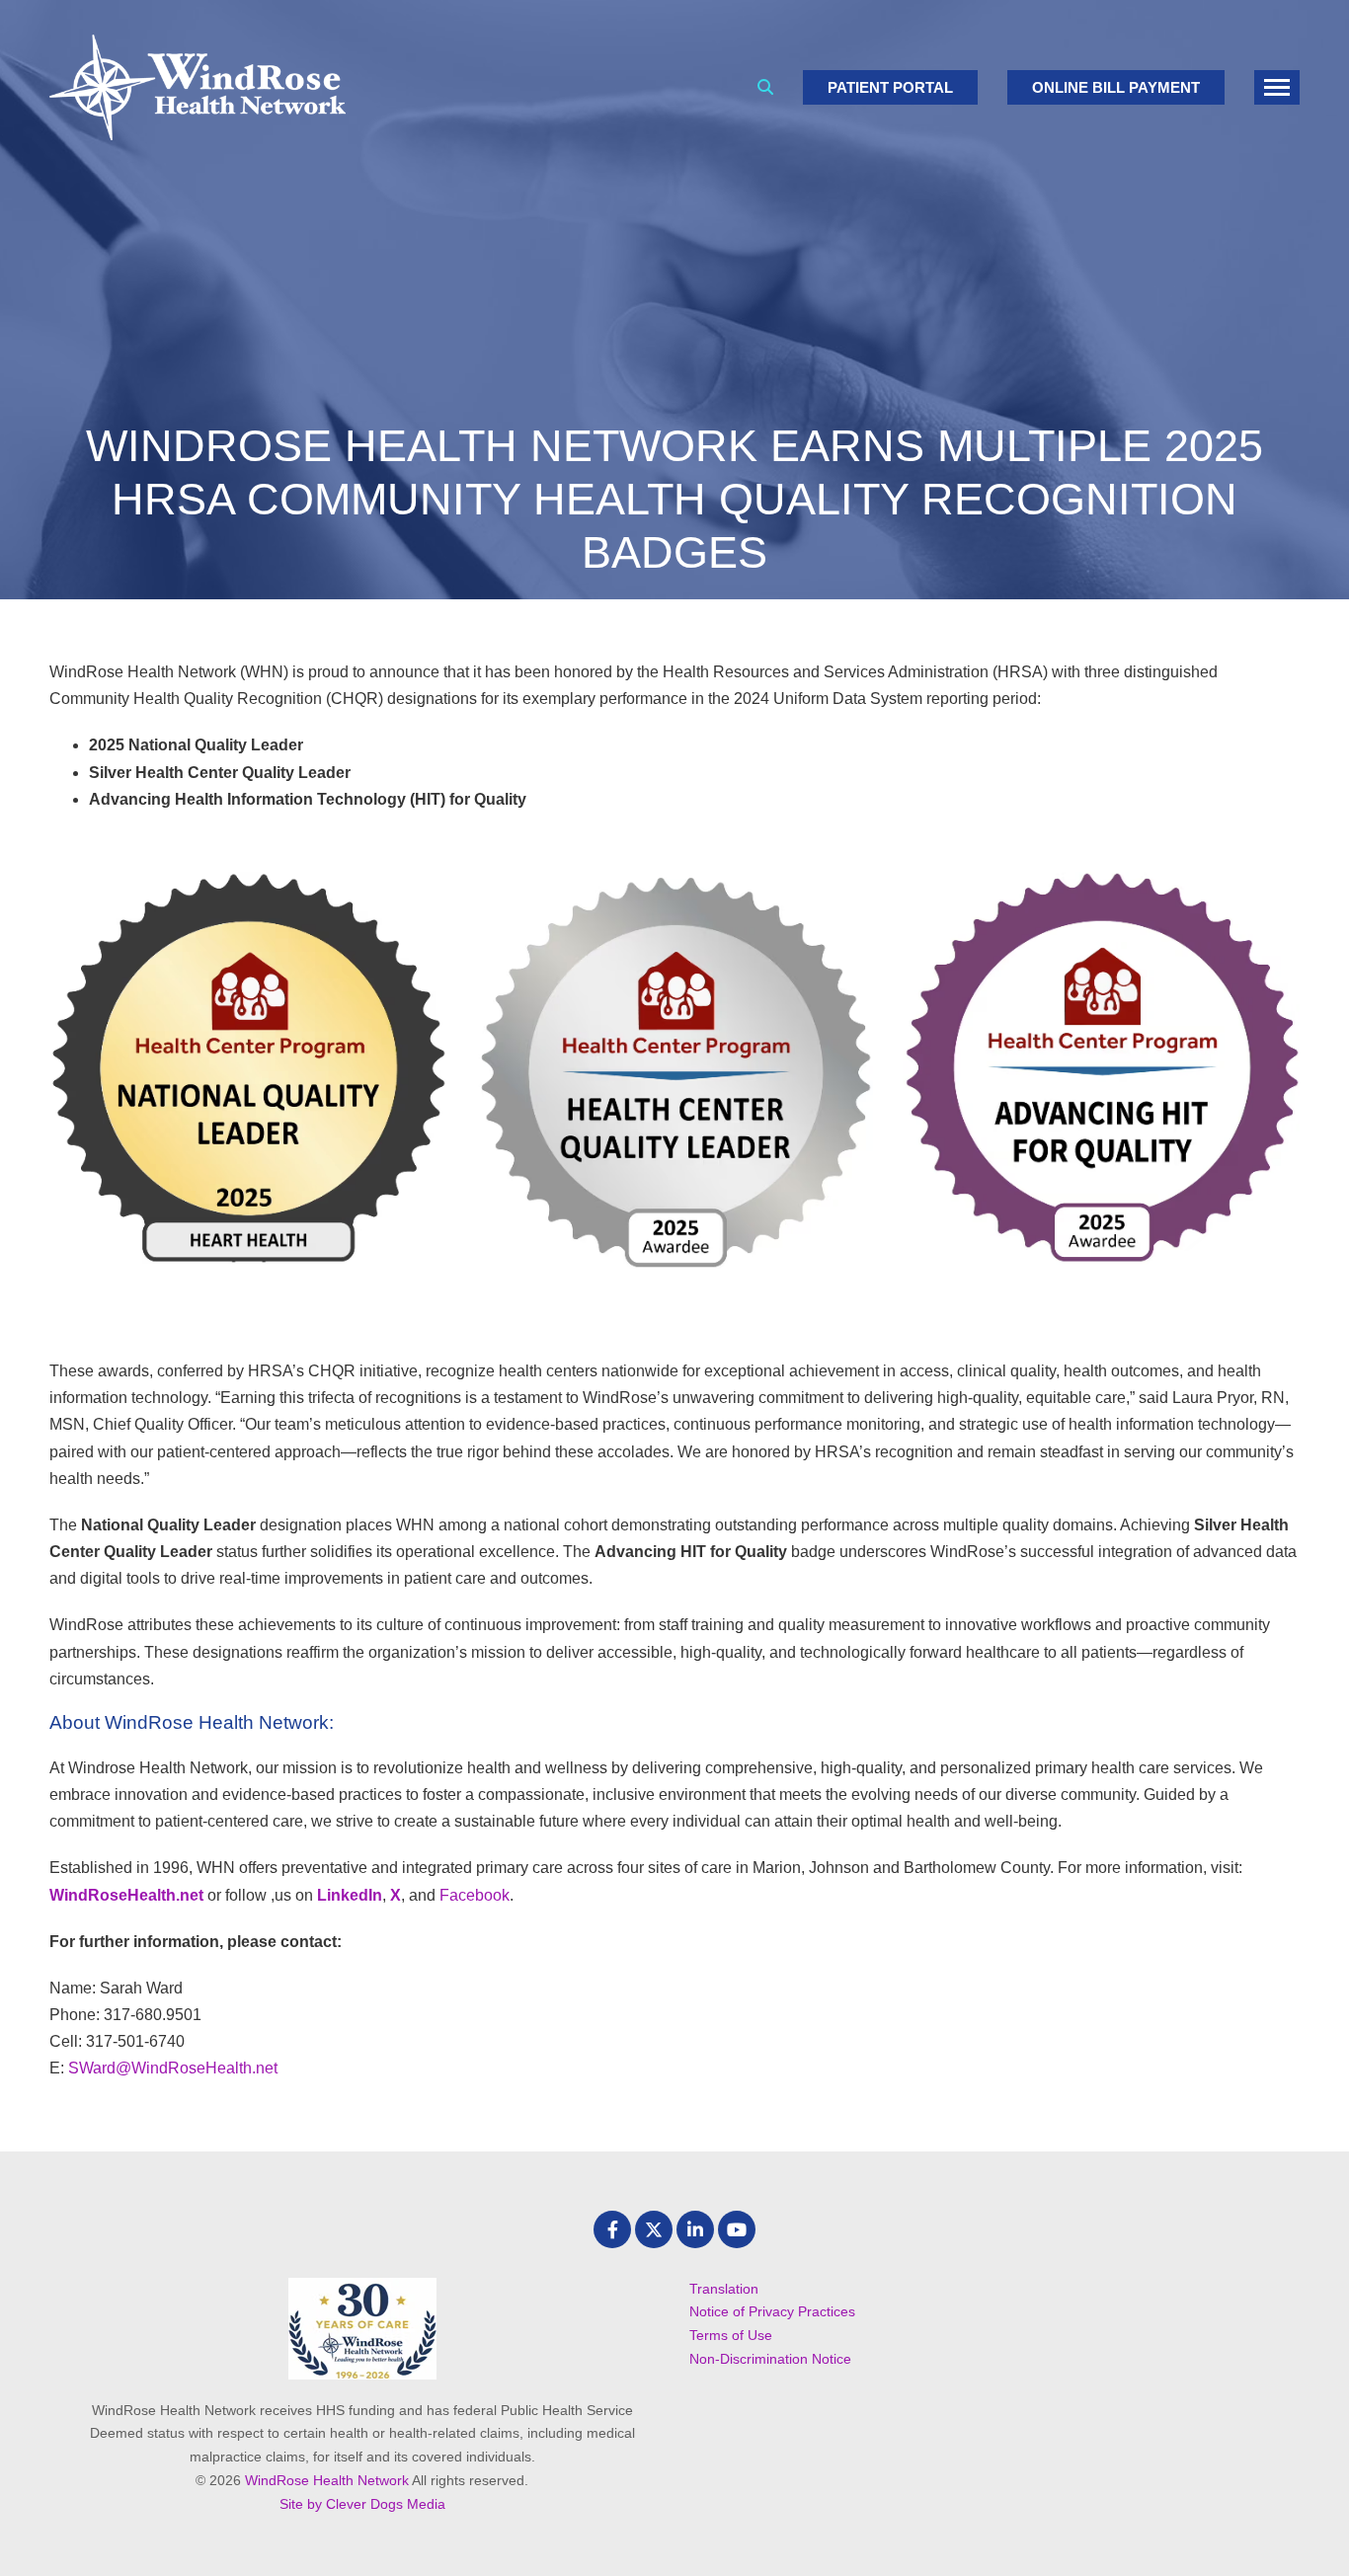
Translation (724, 2289)
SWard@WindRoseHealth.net (177, 2068)
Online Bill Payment (1116, 87)
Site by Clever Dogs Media (362, 2504)
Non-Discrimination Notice (770, 2359)
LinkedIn (350, 1895)
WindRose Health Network (327, 2480)
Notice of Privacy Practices (772, 2311)
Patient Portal (890, 87)
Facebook (475, 1895)
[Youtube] (737, 2229)
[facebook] (612, 2229)
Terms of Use (731, 2335)
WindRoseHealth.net (126, 1895)
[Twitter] (654, 2229)
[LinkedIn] (695, 2229)
